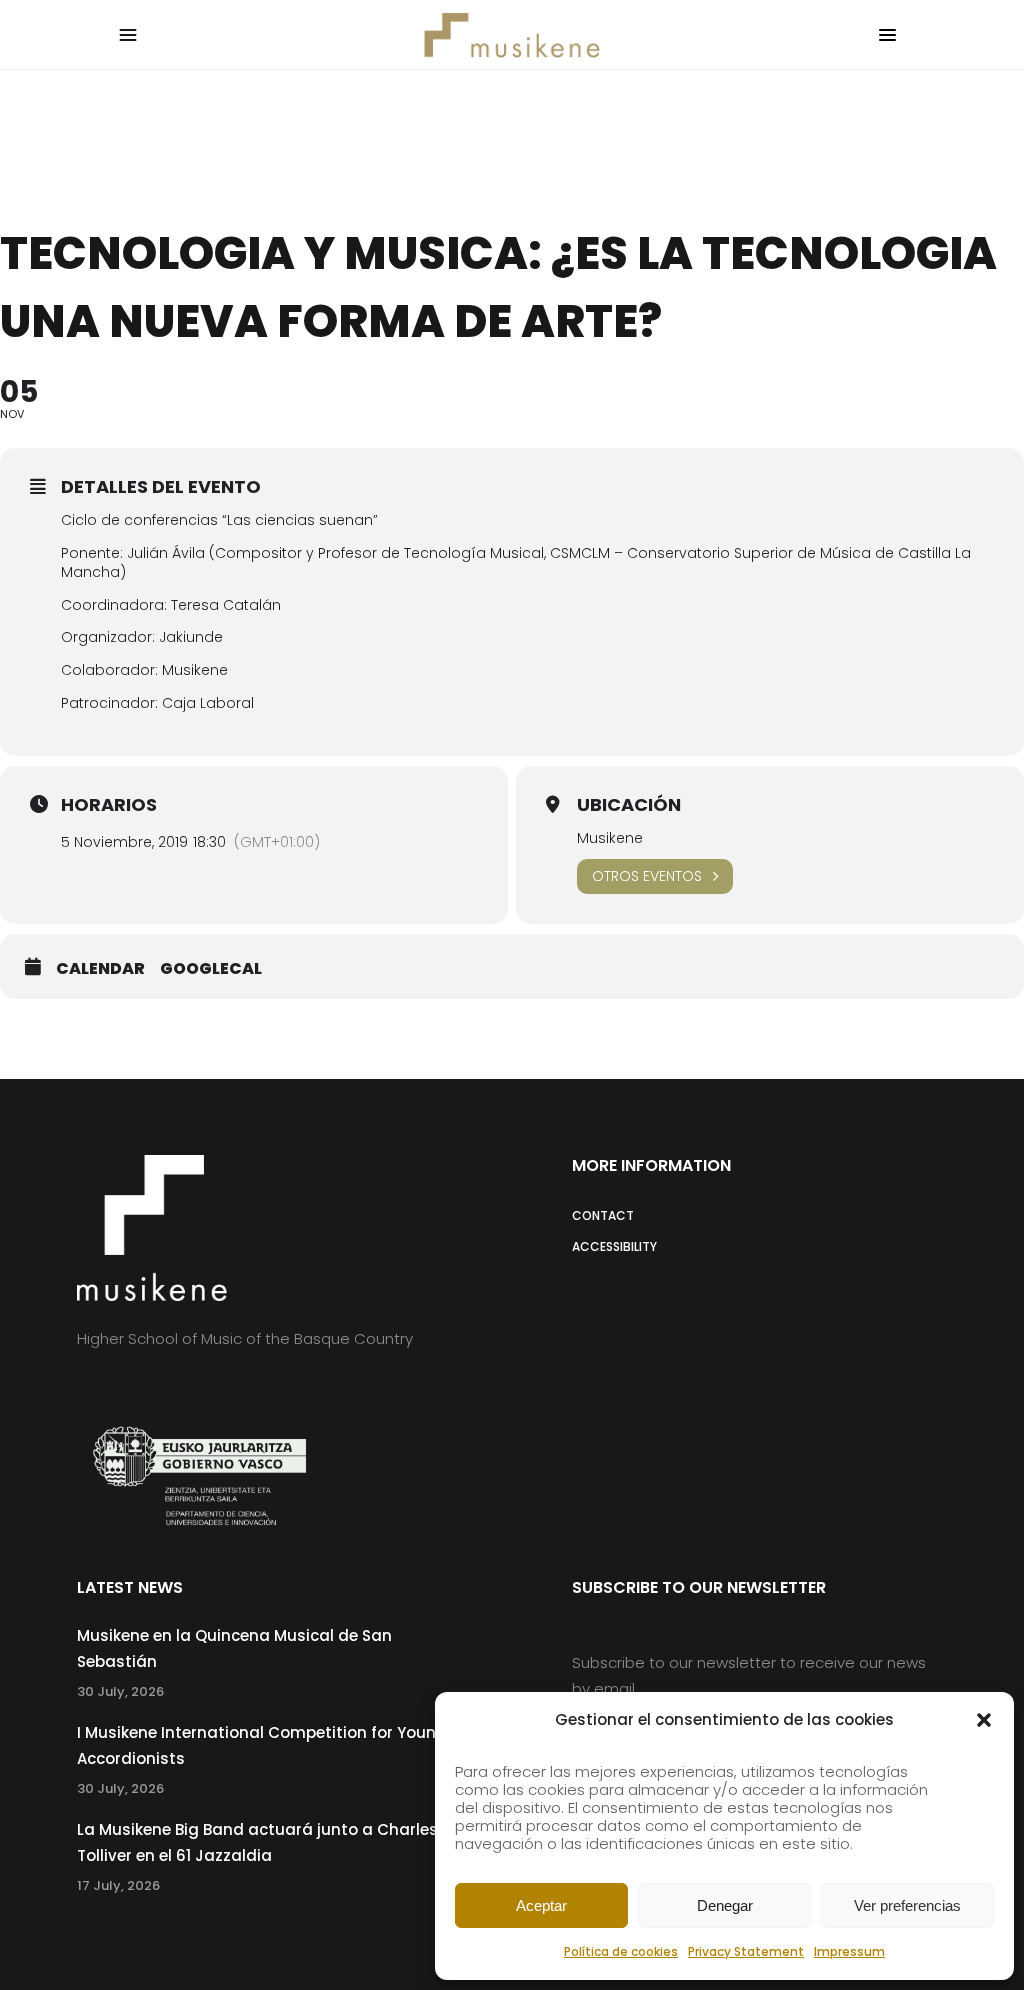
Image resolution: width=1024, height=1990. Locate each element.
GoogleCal (211, 969)
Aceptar (541, 1905)
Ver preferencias (907, 1905)
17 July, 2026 (118, 1885)
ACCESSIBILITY (614, 1246)
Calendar (100, 969)
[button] (984, 1720)
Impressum (849, 1951)
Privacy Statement (746, 1951)
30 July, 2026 (120, 1691)
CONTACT (603, 1215)
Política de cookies (621, 1951)
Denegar (725, 1905)
